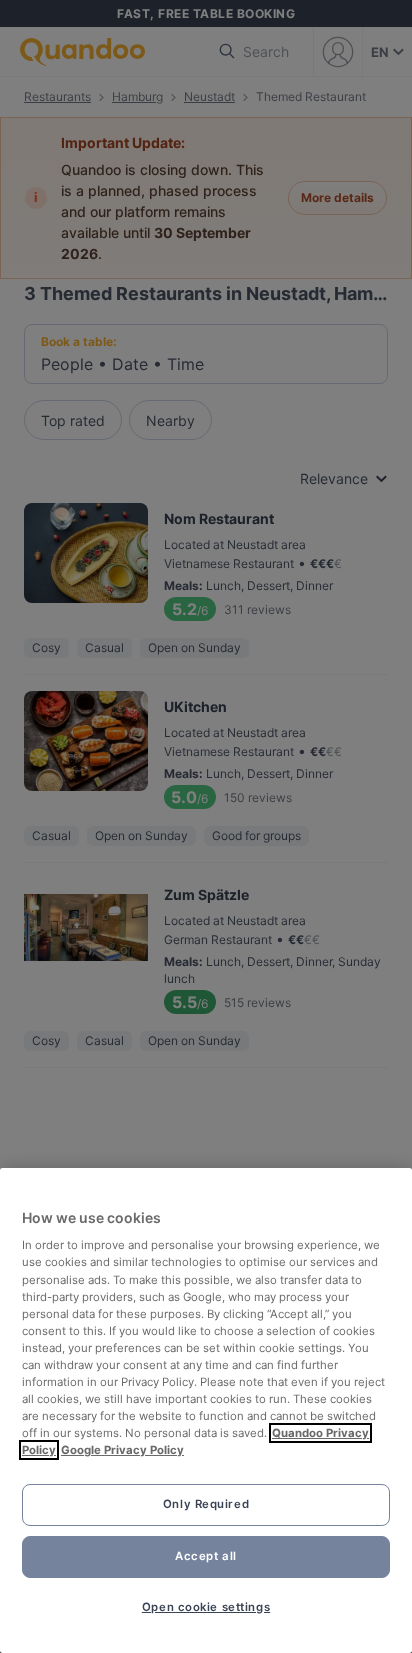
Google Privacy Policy (122, 1450)
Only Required (206, 1504)
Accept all (206, 1556)
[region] (206, 1410)
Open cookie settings (206, 1607)
